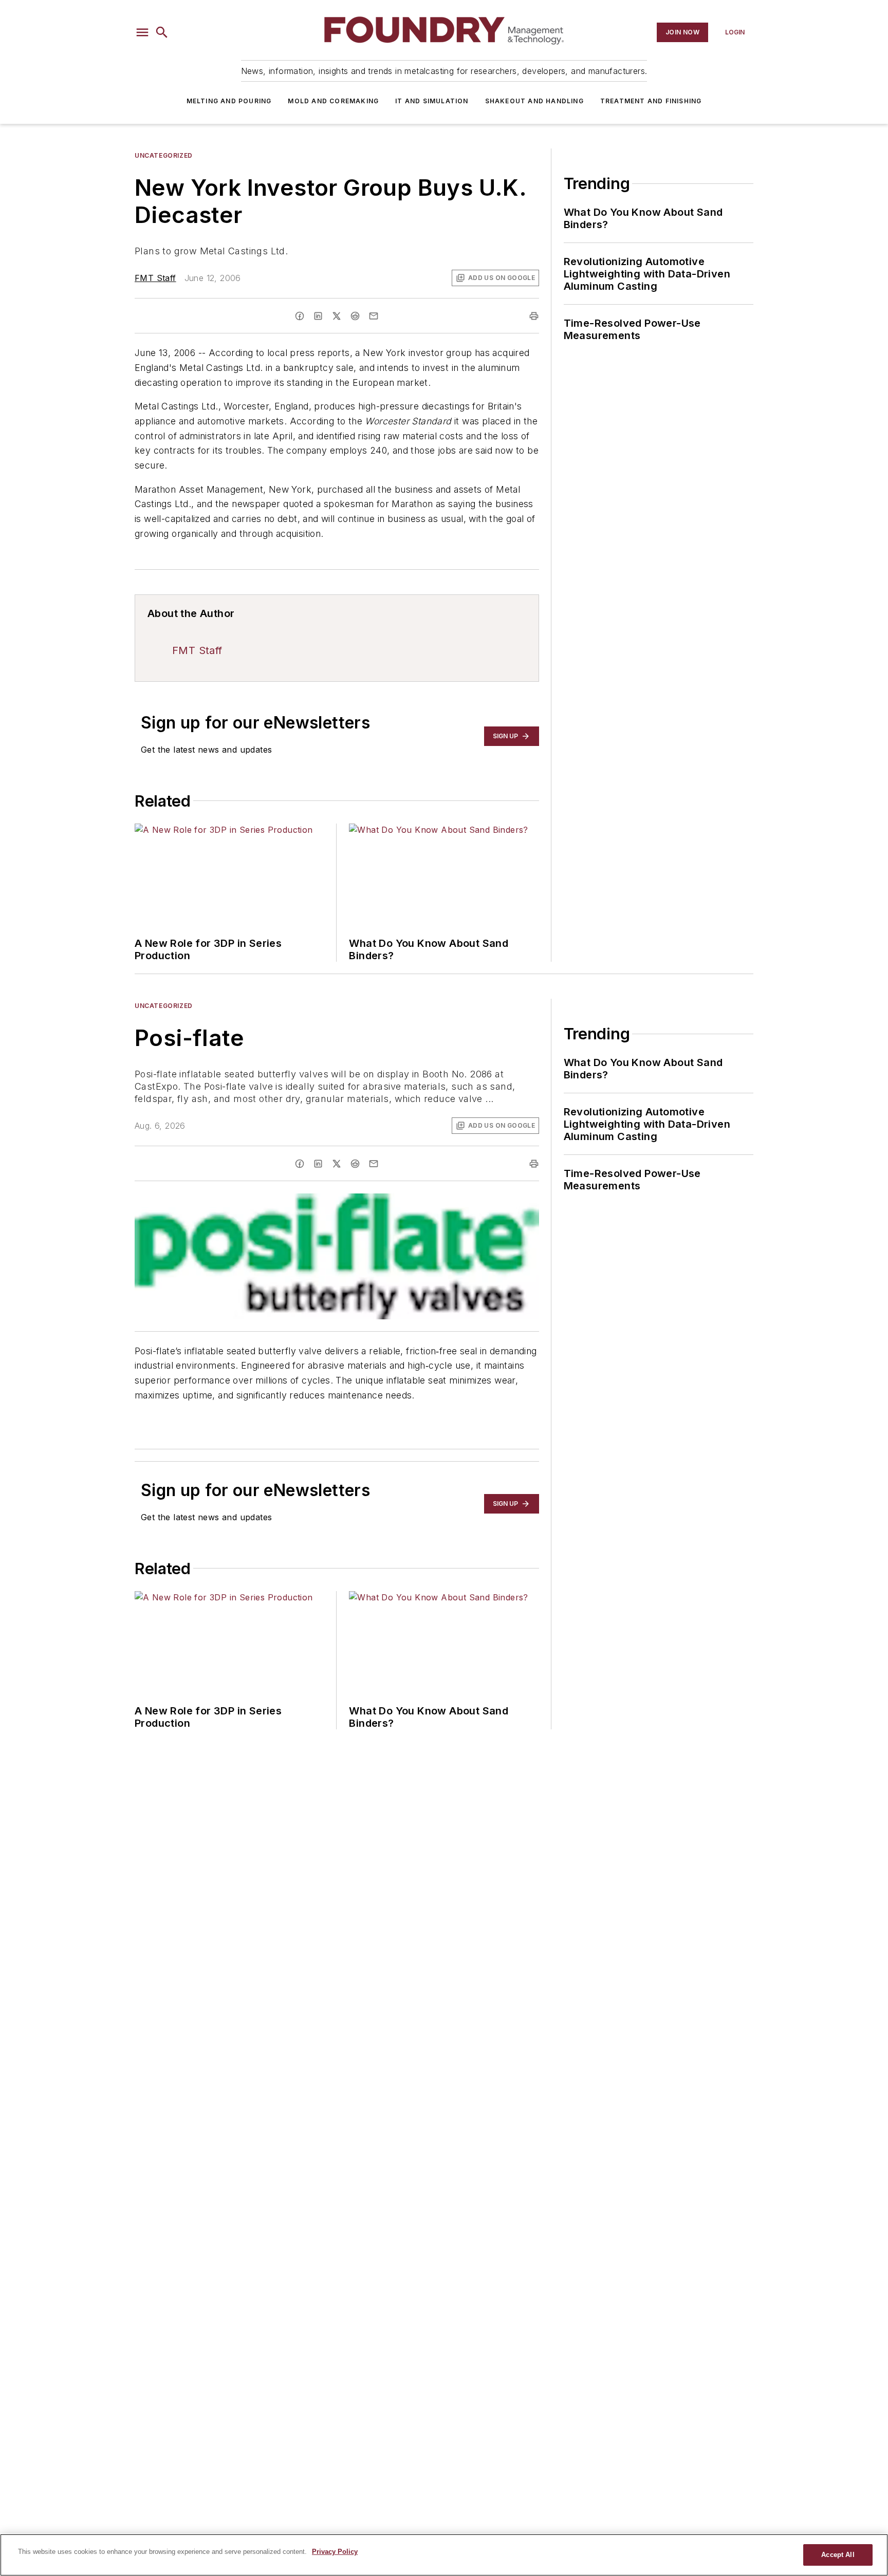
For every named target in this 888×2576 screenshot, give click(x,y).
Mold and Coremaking (333, 101)
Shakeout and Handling (534, 101)
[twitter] (337, 316)
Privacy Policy (335, 2552)
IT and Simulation (432, 101)
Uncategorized (164, 155)
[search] (162, 32)
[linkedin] (318, 316)
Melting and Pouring (229, 101)
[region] (444, 2555)
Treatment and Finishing (651, 101)
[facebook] (300, 316)
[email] (374, 316)
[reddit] (355, 316)
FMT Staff (155, 278)
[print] (534, 316)
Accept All (838, 2555)
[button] (142, 32)
